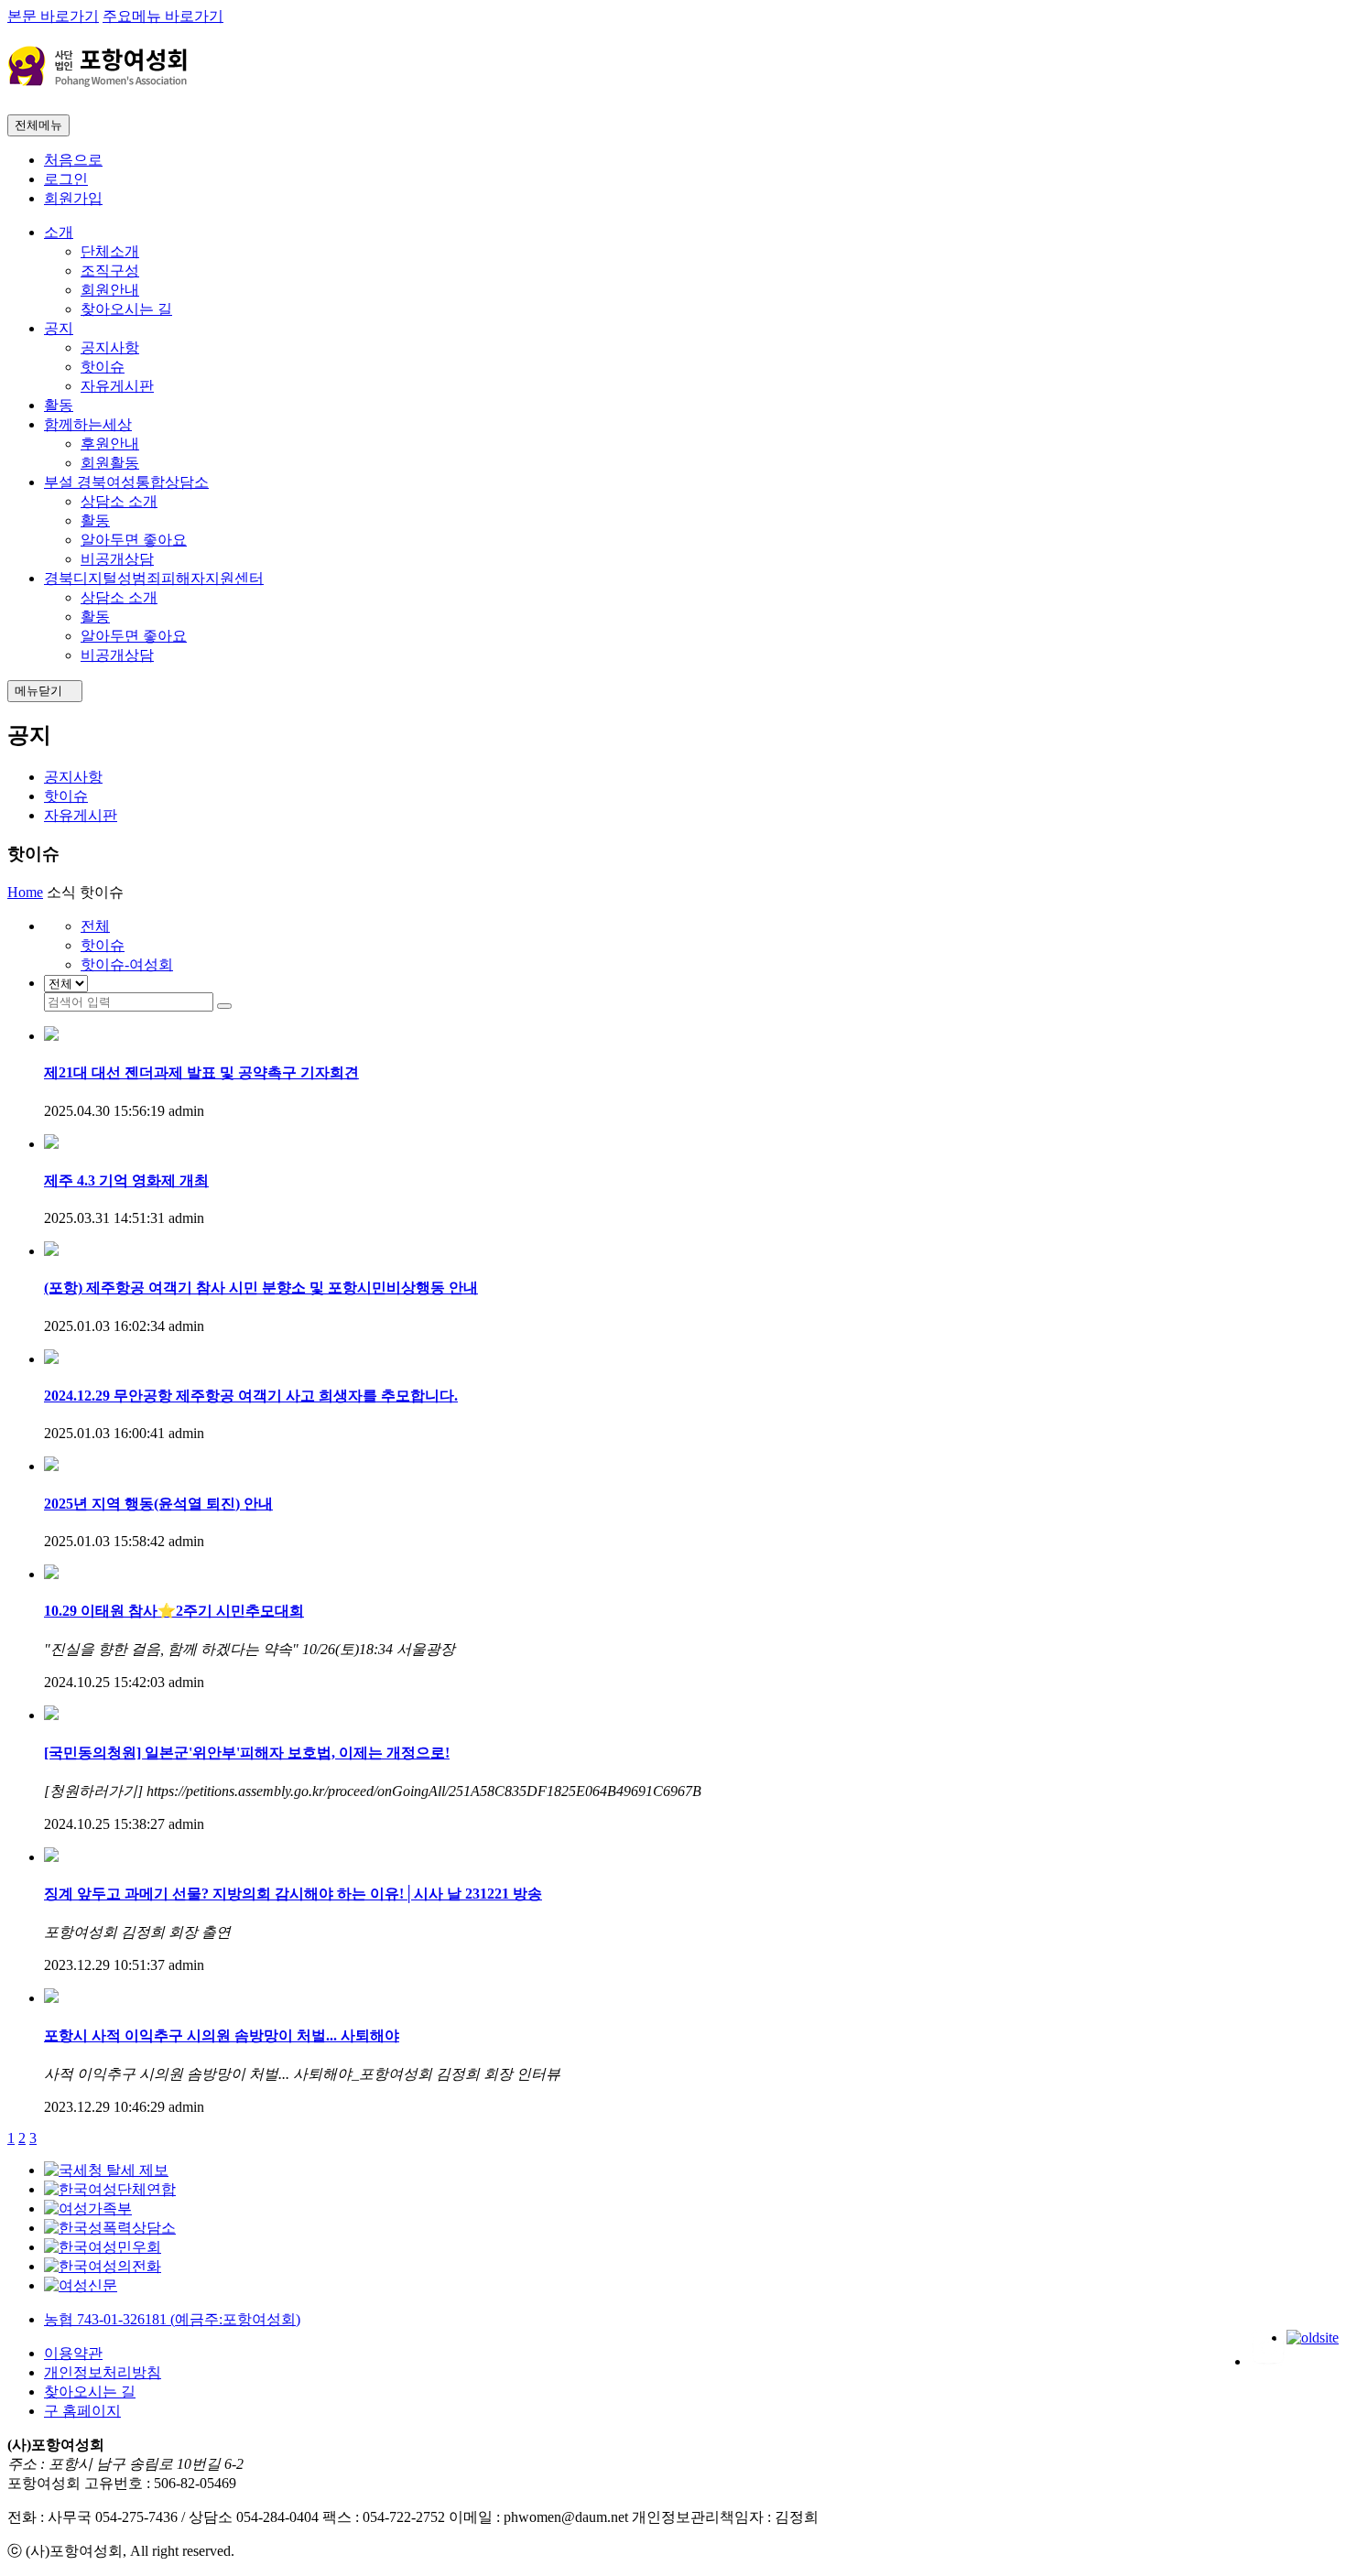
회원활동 (110, 463)
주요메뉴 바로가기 (163, 16)
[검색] (224, 1006)
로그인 (66, 179)
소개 (59, 232)
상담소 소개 (119, 501)
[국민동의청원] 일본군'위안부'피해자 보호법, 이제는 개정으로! (247, 1753)
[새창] (106, 2170)
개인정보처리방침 (103, 2372)
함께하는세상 (88, 424)
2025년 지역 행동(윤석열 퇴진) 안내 (158, 1504)
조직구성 (110, 271)
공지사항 (110, 347)
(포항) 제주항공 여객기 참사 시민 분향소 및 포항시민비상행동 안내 (261, 1288)
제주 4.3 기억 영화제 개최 (126, 1180)
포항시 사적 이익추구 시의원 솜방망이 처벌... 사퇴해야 (222, 2035)
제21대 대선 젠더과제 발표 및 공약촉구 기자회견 (201, 1072)
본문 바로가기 (53, 16)
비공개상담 (117, 559)
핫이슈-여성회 (127, 964)
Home (25, 892)
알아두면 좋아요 (134, 540)
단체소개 (110, 251)
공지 (59, 328)
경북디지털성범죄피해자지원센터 (154, 578)
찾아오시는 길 (126, 309)
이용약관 (73, 2353)
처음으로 (73, 160)
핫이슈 (103, 367)
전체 (95, 926)
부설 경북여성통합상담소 (126, 482)
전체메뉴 (38, 125)
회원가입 (73, 198)
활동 (59, 405)
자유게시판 (117, 386)
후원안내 (110, 444)
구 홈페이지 (82, 2411)
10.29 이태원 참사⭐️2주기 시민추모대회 (174, 1611)
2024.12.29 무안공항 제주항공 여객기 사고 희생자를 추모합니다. (251, 1396)
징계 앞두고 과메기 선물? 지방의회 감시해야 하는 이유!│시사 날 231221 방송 (293, 1894)
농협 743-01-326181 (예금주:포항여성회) (172, 2319)
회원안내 (110, 290)
